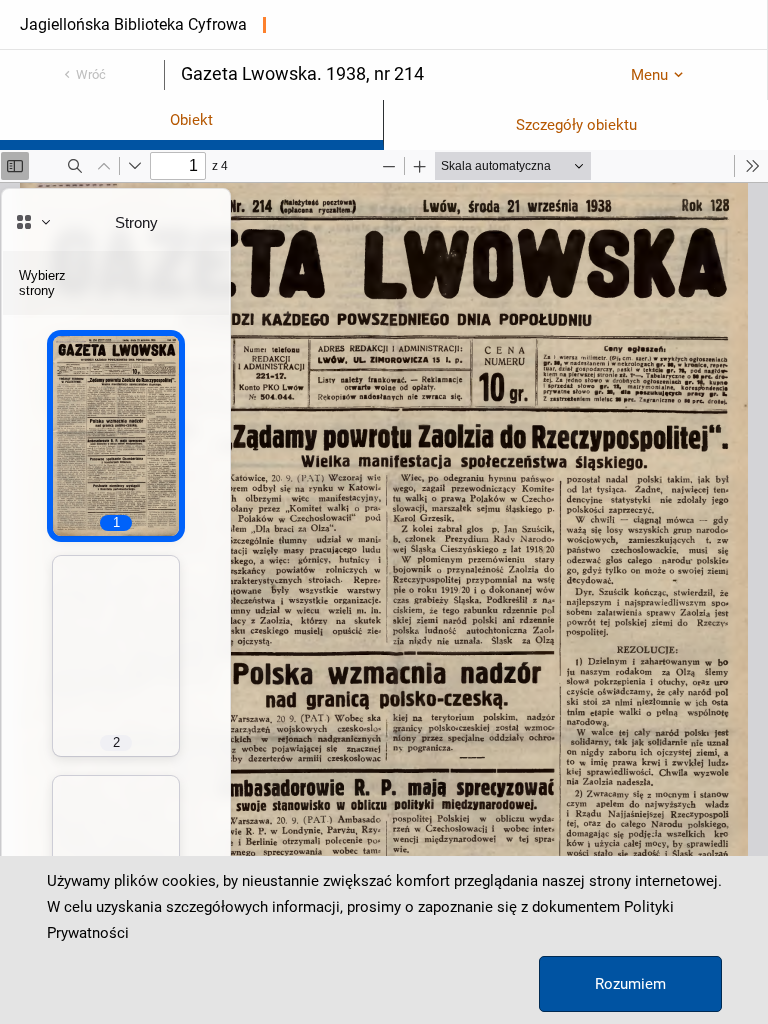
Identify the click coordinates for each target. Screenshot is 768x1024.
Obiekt (191, 120)
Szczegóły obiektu (576, 125)
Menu (649, 75)
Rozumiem (630, 984)
